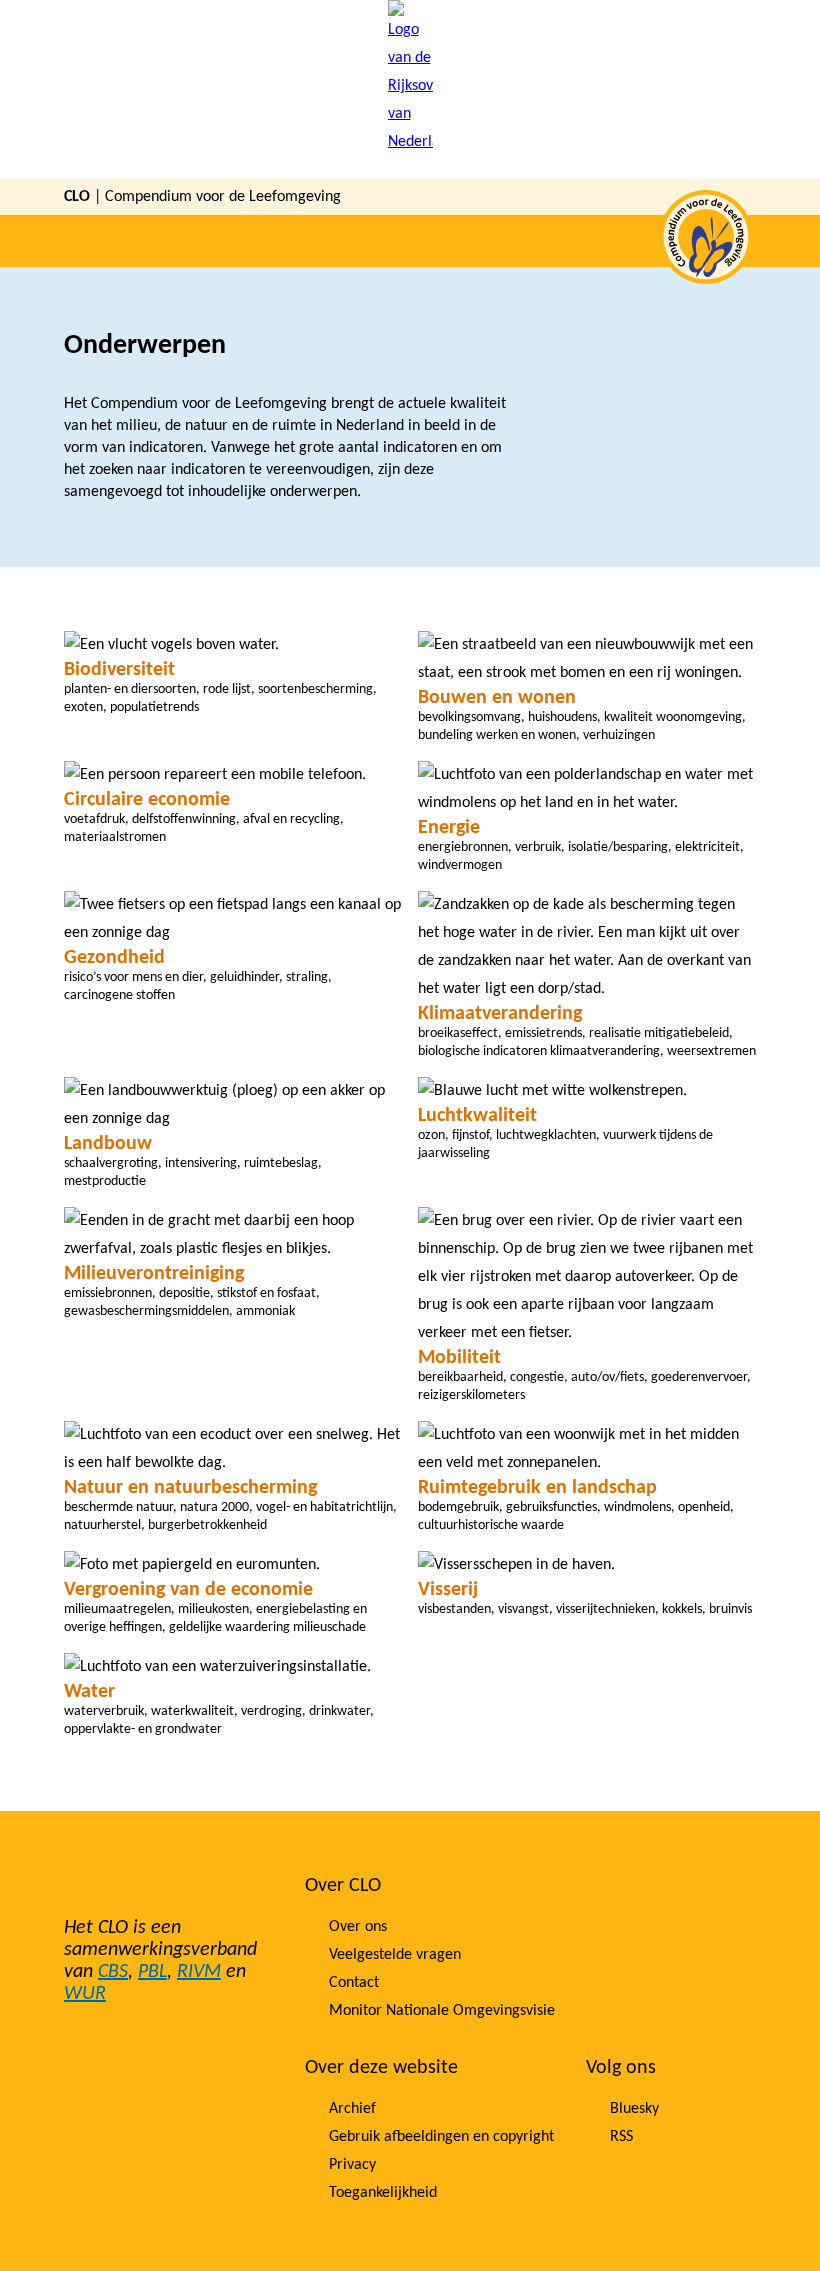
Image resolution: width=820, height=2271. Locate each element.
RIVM (199, 1972)
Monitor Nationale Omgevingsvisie (442, 2011)
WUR (85, 1994)
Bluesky (634, 2109)
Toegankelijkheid (383, 2193)
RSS (621, 2137)
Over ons (358, 1927)
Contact (354, 1983)
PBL (152, 1972)
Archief (352, 2109)
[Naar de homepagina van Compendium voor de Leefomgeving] (410, 89)
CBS (113, 1972)
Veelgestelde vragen (395, 1955)
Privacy (352, 2165)
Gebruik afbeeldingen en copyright (441, 2137)
